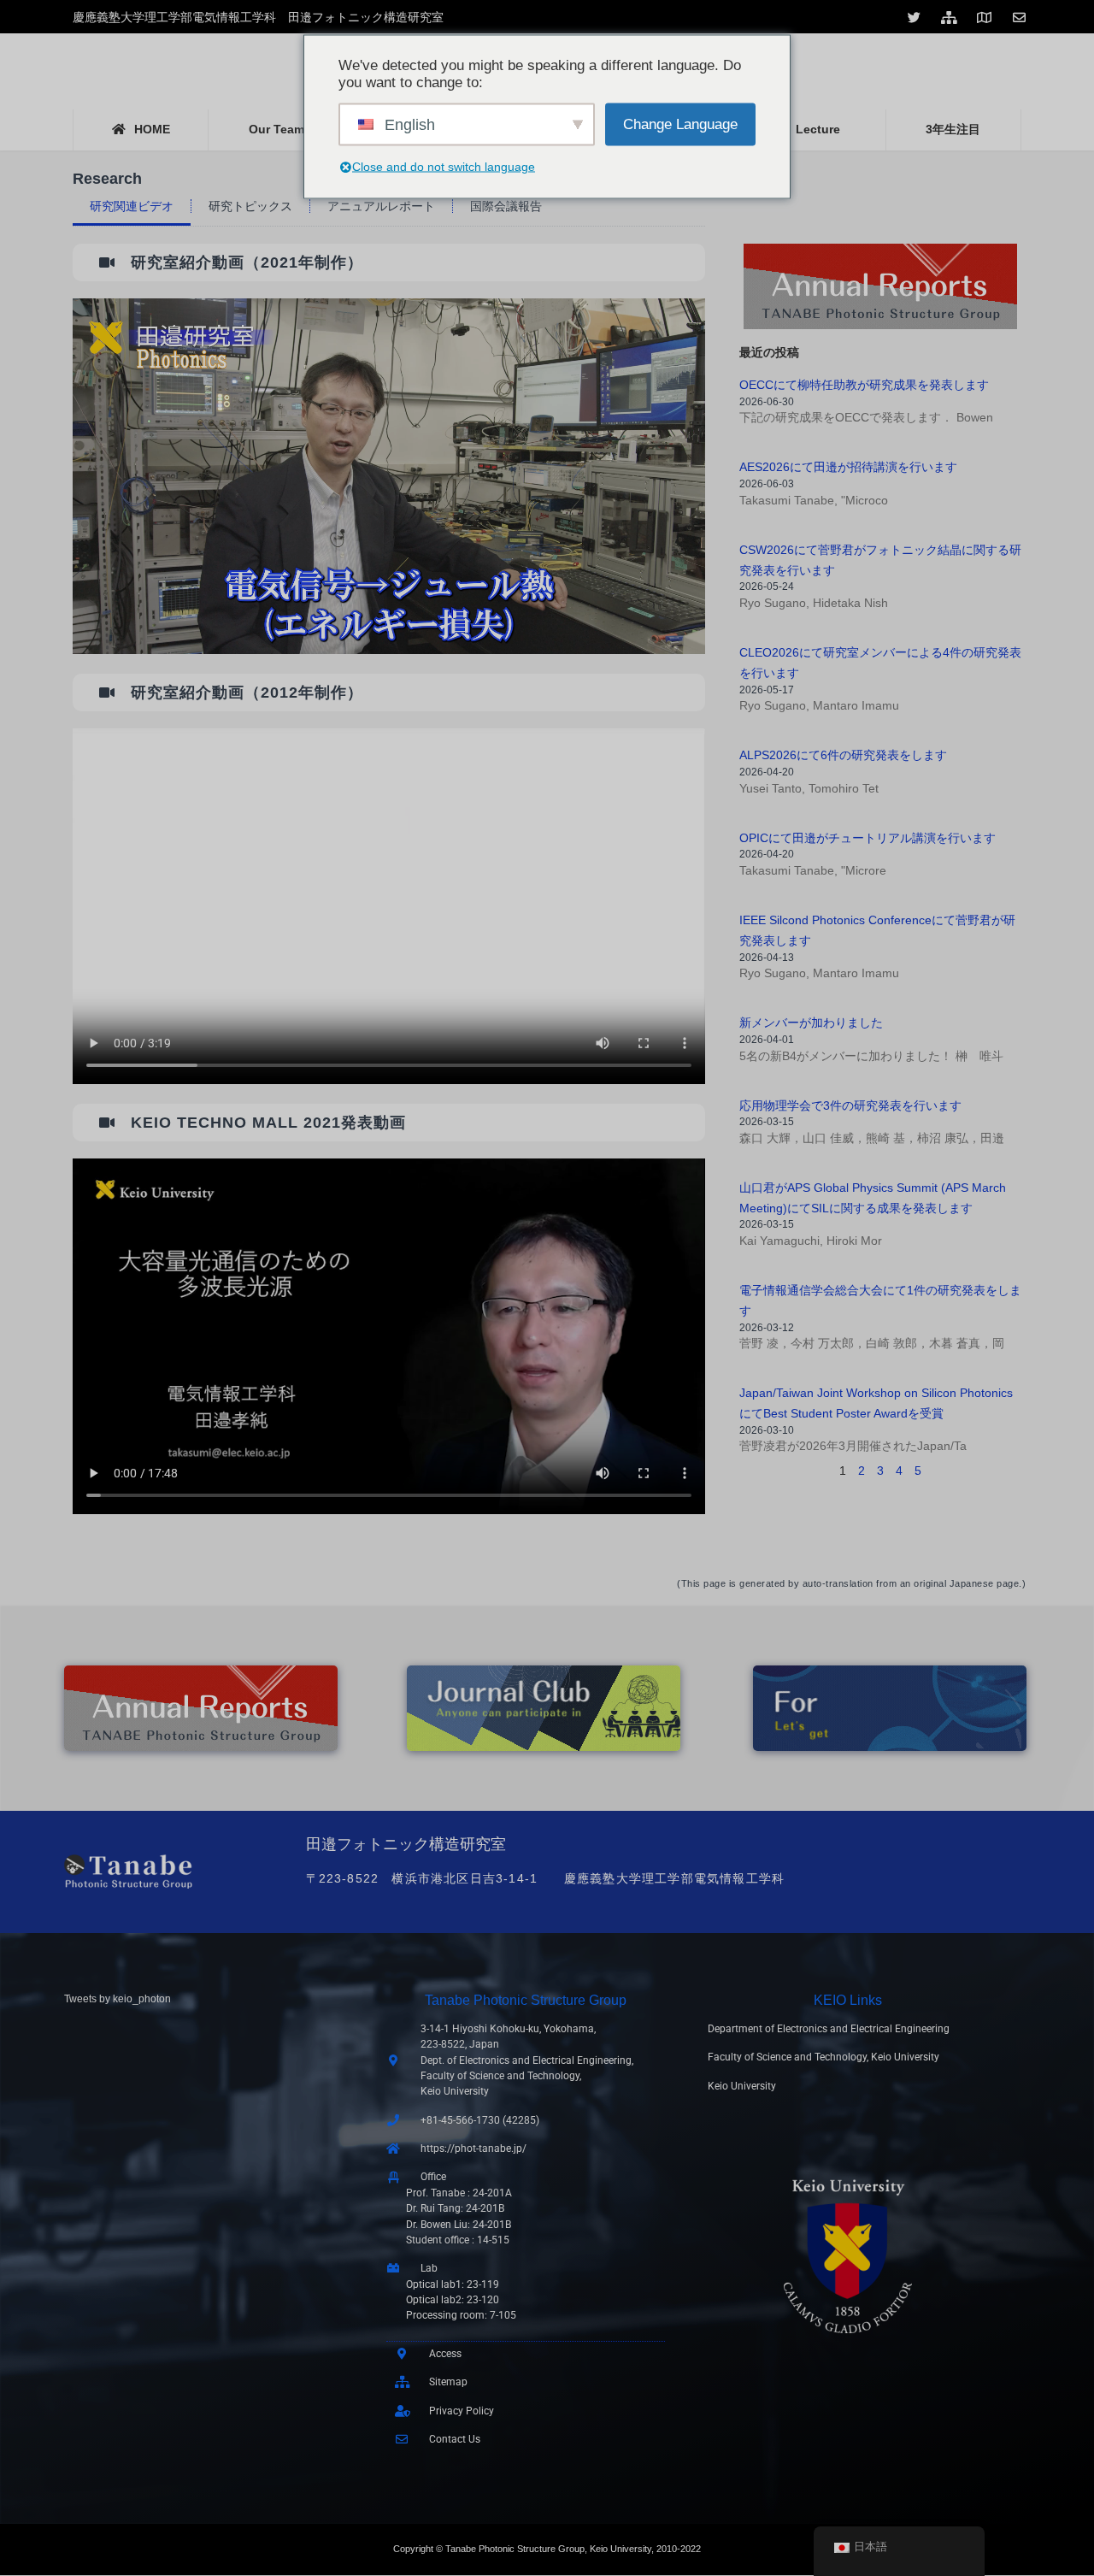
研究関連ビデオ (132, 206)
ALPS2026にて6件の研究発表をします (843, 755)
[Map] (986, 17)
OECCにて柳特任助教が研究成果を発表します (864, 385)
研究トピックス (250, 206)
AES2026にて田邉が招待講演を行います (848, 467)
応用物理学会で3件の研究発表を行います (850, 1105)
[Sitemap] (951, 17)
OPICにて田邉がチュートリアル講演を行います (868, 838)
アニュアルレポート (381, 206)
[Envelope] (1021, 17)
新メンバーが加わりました (811, 1023)
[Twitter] (916, 17)
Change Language (680, 124)
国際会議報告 (506, 206)
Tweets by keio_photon (118, 1999)
